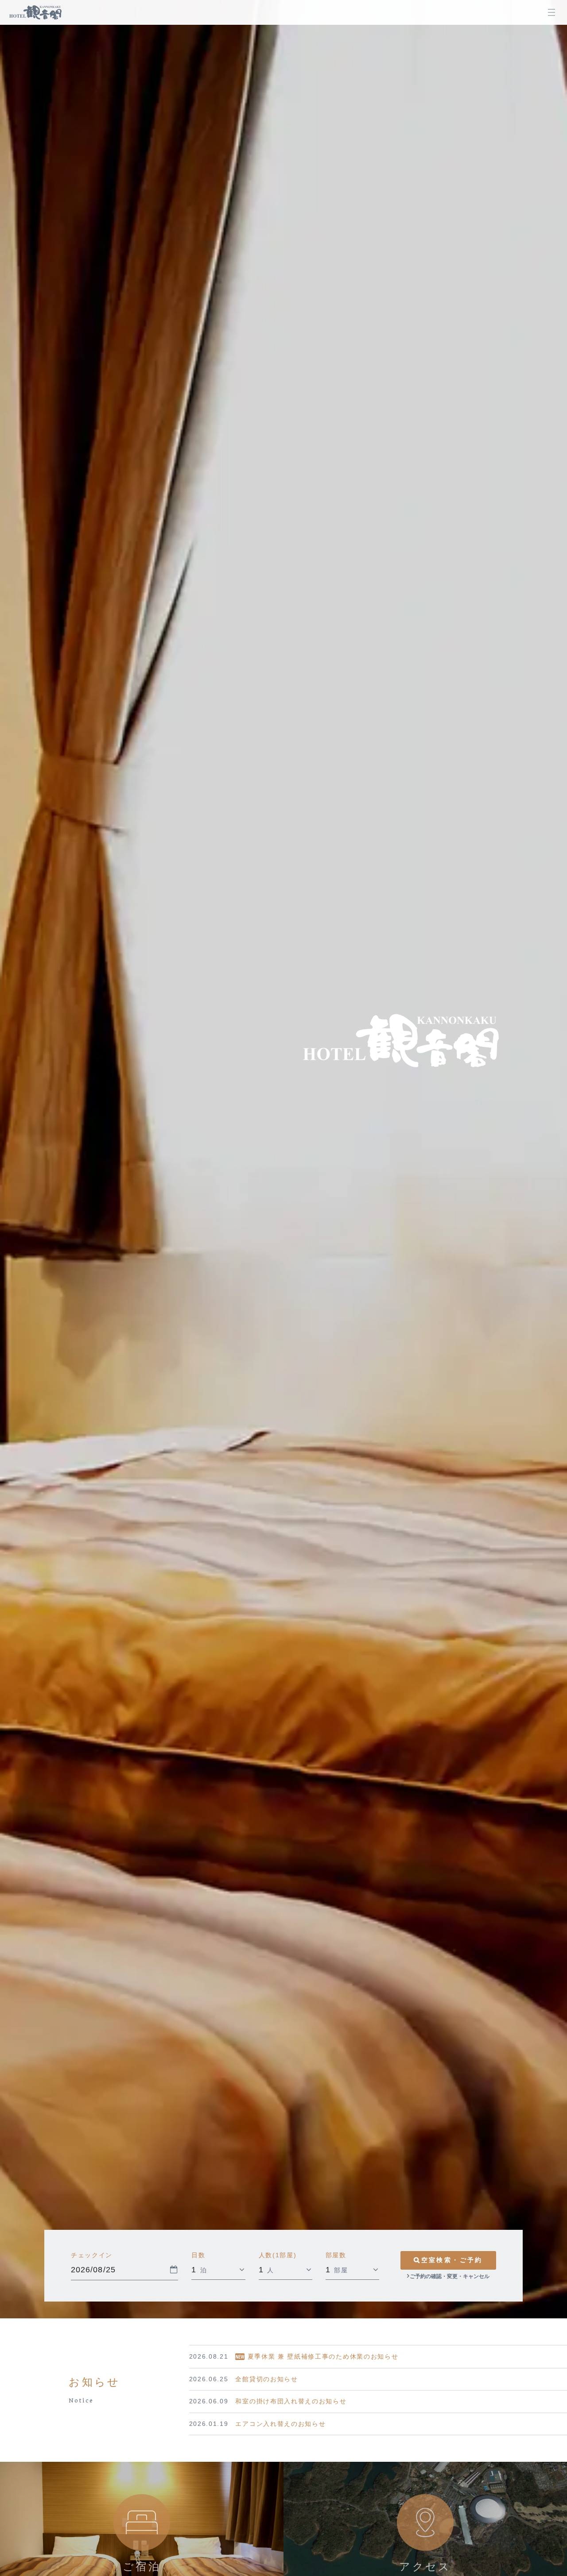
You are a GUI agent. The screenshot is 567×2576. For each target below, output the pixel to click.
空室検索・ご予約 (452, 2260)
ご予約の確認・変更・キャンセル (450, 2276)
